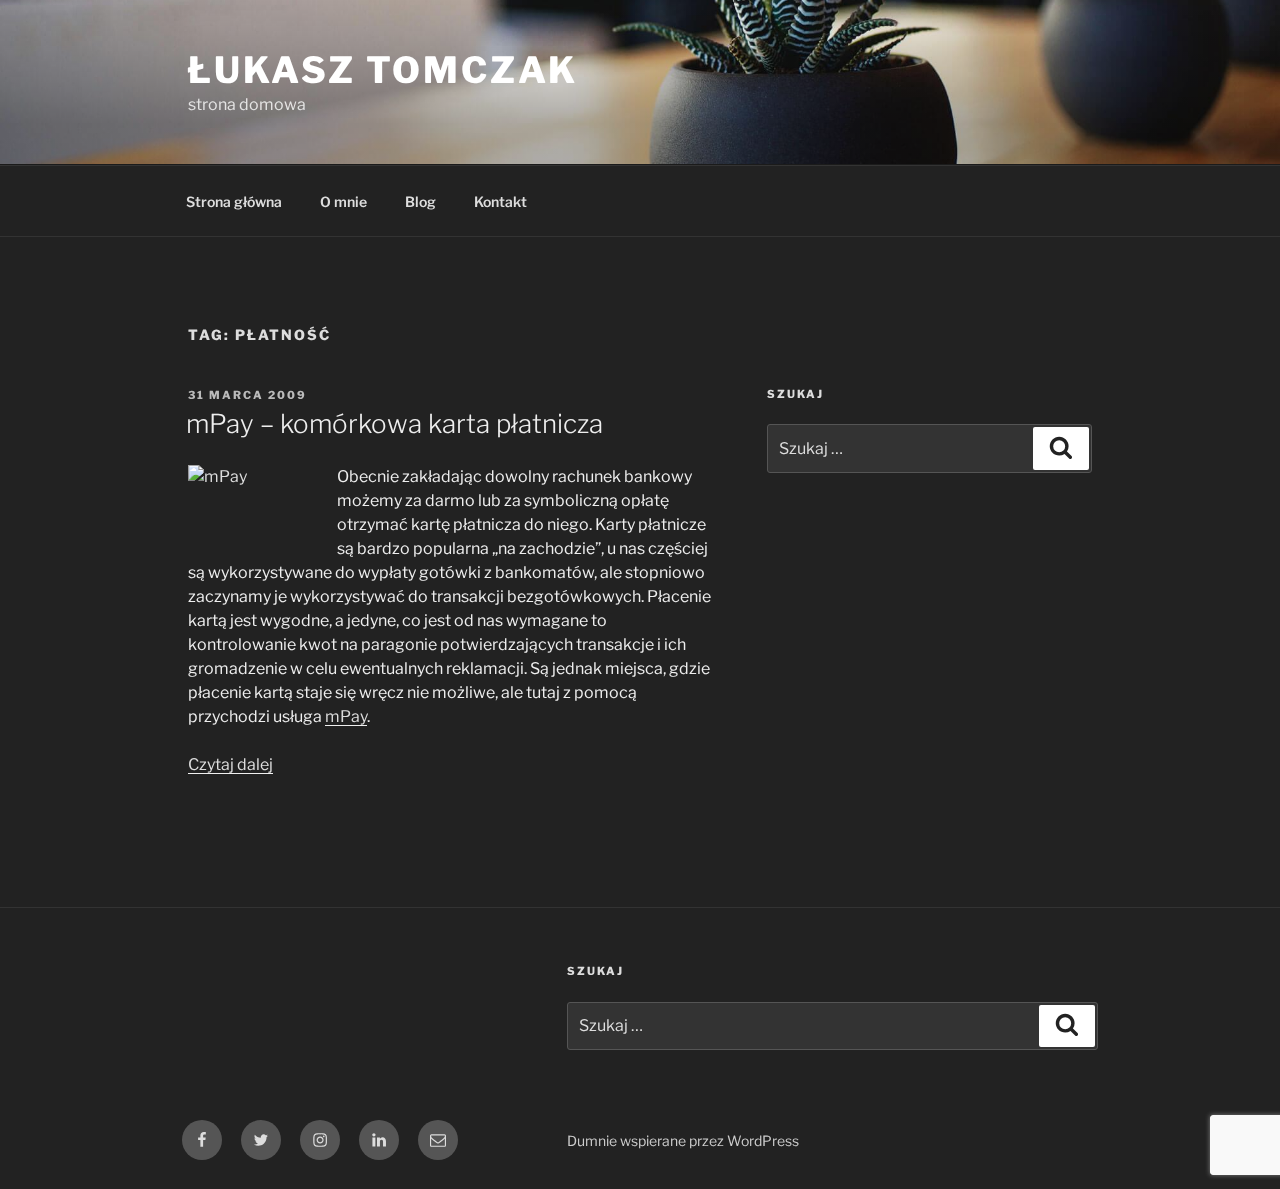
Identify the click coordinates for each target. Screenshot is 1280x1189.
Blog (420, 201)
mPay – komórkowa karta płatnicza (394, 423)
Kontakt (500, 201)
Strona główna (234, 201)
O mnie (343, 201)
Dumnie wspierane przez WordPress (683, 1140)
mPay (346, 716)
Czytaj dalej (230, 764)
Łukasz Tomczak (383, 70)
